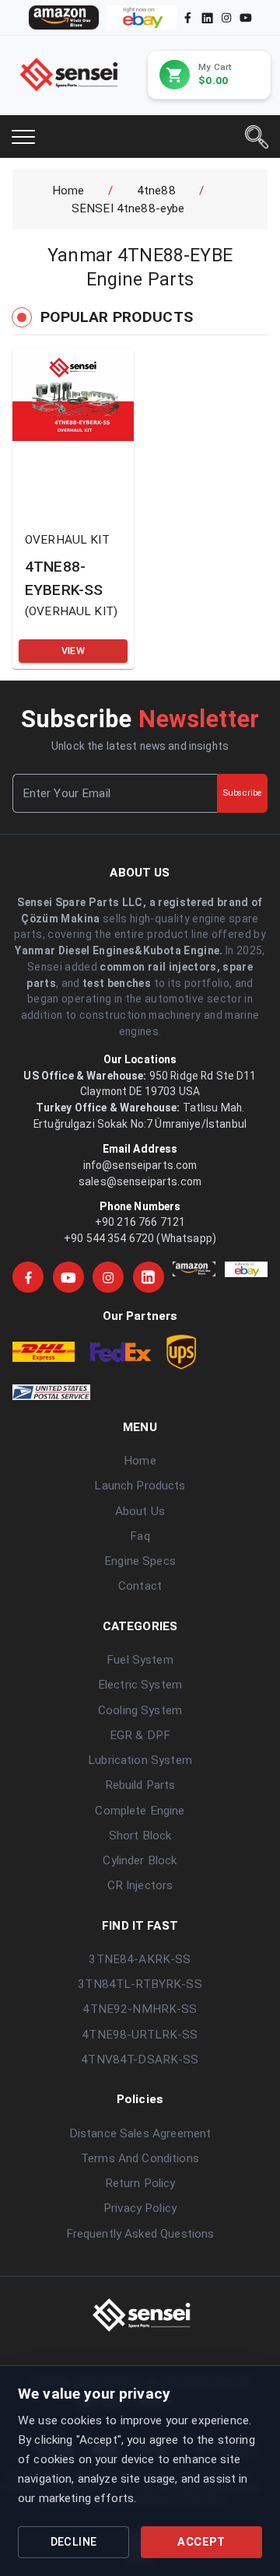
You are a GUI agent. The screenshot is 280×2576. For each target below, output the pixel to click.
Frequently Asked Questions (140, 2234)
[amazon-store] (64, 17)
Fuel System (140, 1660)
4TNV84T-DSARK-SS (140, 2060)
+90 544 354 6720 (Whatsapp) (140, 1238)
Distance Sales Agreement (140, 2133)
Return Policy (140, 2183)
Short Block (140, 1836)
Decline (74, 2542)
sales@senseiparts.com (140, 1181)
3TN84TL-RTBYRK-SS (140, 1984)
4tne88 (156, 191)
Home (68, 191)
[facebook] (188, 17)
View (73, 651)
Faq (140, 1536)
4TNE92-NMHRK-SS (140, 2009)
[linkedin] (206, 17)
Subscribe (242, 793)
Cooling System (140, 1710)
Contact (140, 1586)
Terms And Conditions (140, 2158)
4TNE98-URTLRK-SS (140, 2035)
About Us (140, 1511)
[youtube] (246, 17)
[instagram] (226, 17)
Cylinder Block (140, 1860)
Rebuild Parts (140, 1785)
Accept (201, 2542)
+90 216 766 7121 (140, 1222)
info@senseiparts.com (140, 1165)
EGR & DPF (140, 1735)
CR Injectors (140, 1885)
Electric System (140, 1685)
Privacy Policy (140, 2208)
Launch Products (140, 1486)
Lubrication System (140, 1760)
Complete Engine (140, 1811)
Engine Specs (140, 1561)
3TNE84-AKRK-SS (140, 1959)
